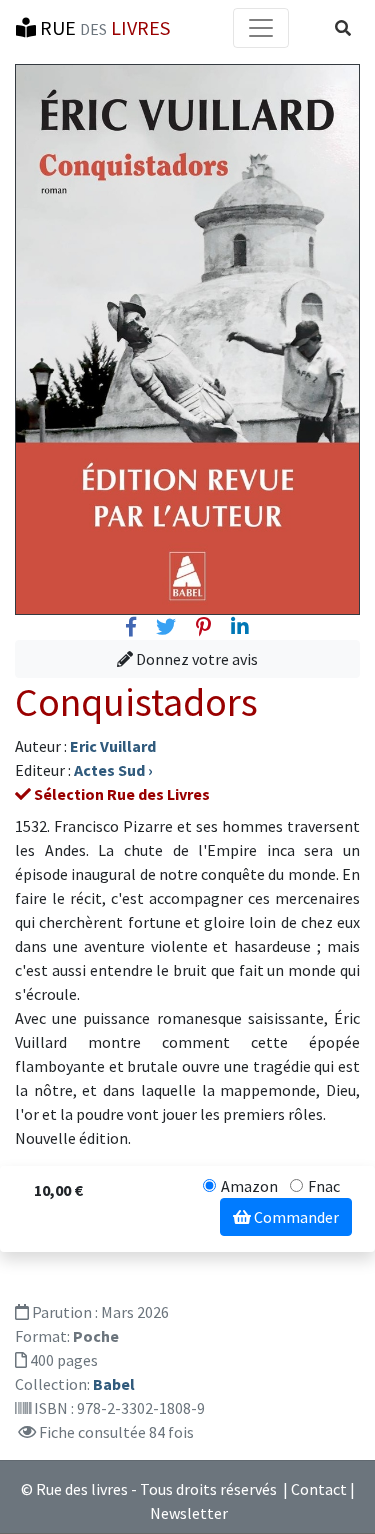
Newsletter (189, 1513)
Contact (319, 1489)
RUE (103, 27)
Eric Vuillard (113, 746)
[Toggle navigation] (261, 28)
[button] (343, 28)
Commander (295, 1217)
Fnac (324, 1186)
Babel (114, 1384)
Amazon (249, 1186)
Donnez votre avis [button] (195, 659)
